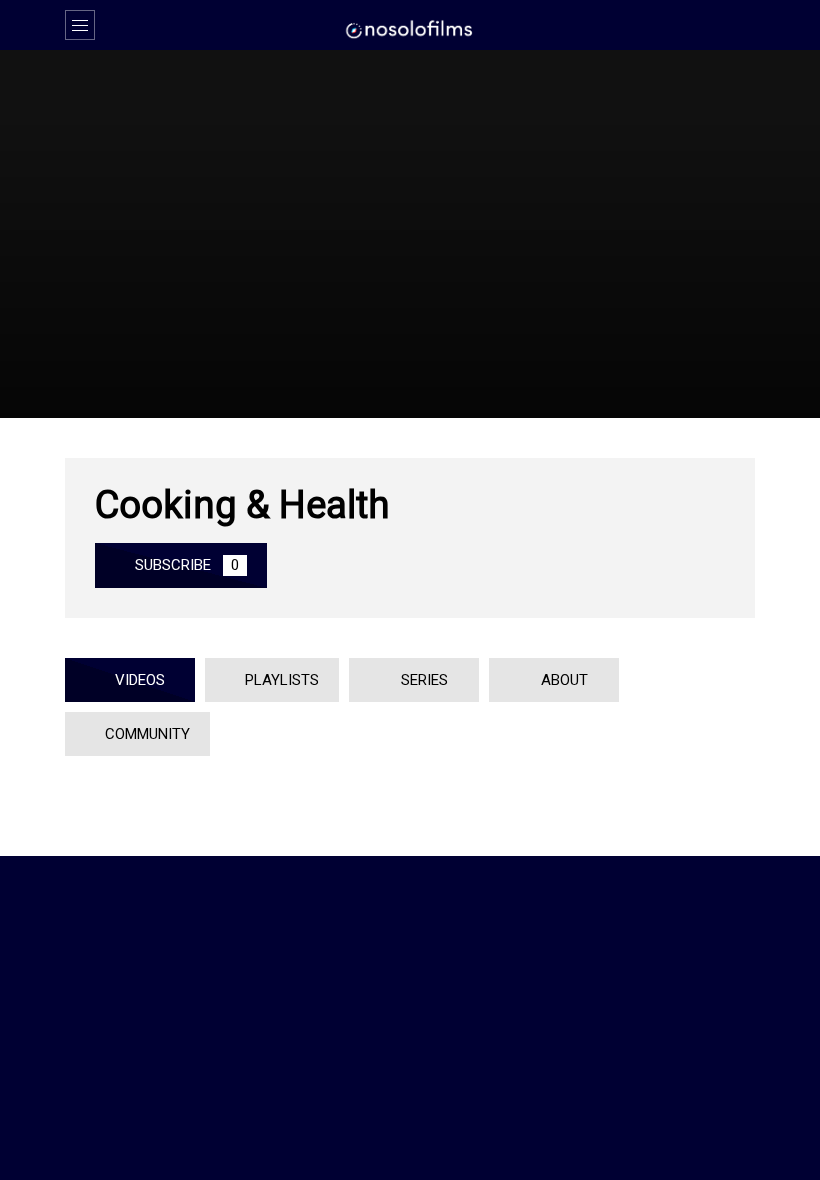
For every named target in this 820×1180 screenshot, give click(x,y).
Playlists (278, 680)
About (560, 680)
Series (420, 680)
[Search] (730, 25)
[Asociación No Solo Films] (410, 28)
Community (143, 734)
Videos (136, 680)
